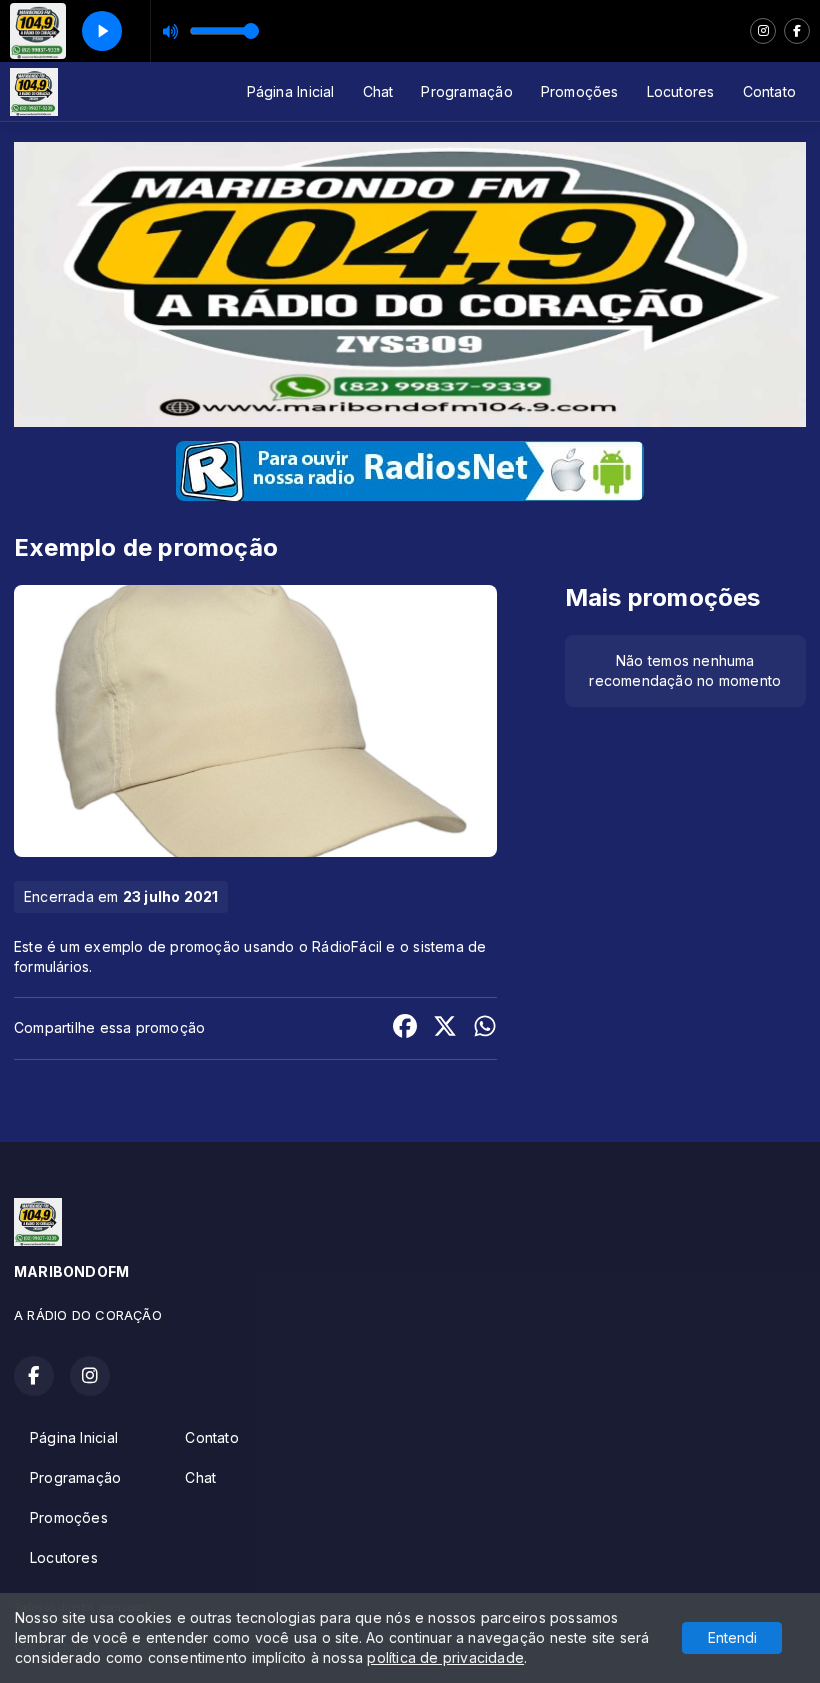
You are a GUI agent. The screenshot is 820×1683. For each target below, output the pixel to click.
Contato (769, 91)
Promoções (580, 91)
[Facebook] (797, 31)
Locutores (681, 91)
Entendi (732, 1637)
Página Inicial (291, 91)
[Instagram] (763, 31)
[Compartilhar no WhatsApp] (485, 1028)
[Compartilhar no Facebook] (405, 1028)
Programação (466, 91)
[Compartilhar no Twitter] (445, 1028)
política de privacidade (445, 1657)
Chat (378, 91)
